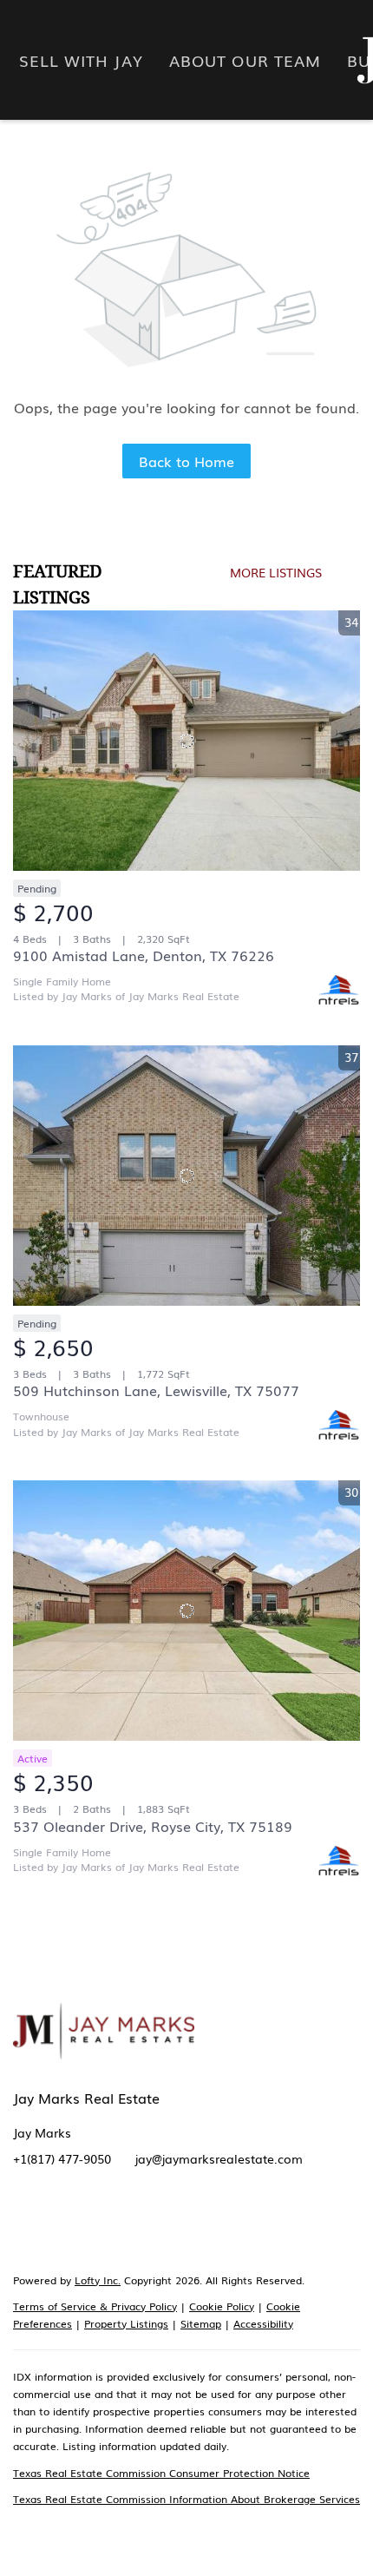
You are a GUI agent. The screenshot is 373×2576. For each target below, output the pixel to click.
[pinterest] (234, 2224)
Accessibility (263, 2323)
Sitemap (201, 2323)
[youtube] (200, 2224)
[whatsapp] (304, 2224)
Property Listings (126, 2323)
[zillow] (95, 2224)
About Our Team (245, 60)
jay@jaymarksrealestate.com (219, 2158)
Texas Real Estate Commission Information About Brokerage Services (186, 2499)
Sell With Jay (81, 60)
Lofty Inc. (98, 2280)
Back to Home (186, 461)
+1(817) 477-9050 (62, 2158)
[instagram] (165, 2224)
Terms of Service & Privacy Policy (95, 2306)
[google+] (269, 2224)
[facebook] (26, 2224)
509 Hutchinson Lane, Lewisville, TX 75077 (156, 1390)
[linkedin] (61, 2224)
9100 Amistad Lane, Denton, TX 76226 (144, 955)
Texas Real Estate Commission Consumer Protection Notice (161, 2473)
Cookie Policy (222, 2306)
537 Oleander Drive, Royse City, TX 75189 (153, 1826)
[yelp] (130, 2224)
